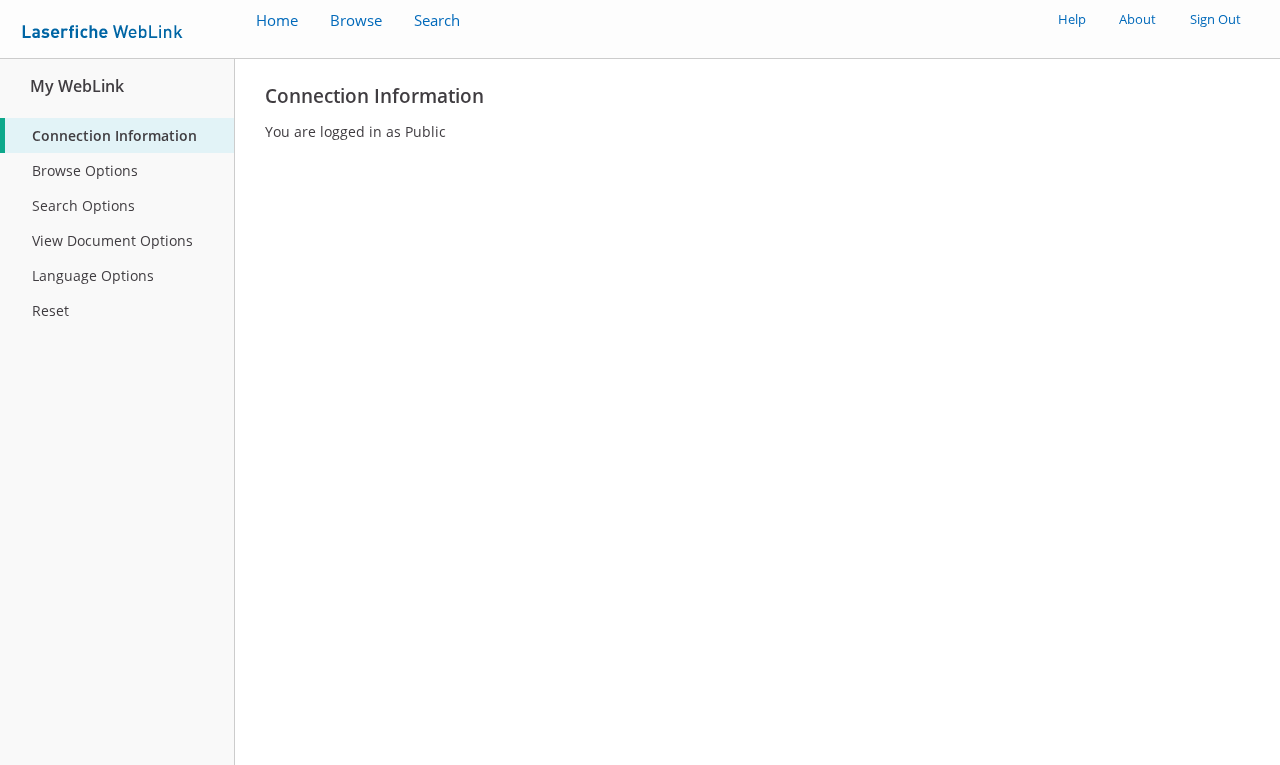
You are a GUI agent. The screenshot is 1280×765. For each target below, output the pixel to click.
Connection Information (114, 135)
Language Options (93, 275)
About (1137, 19)
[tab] (117, 135)
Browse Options (85, 170)
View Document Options (112, 240)
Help (1072, 19)
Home (277, 20)
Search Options (83, 205)
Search (437, 20)
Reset (50, 310)
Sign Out (1215, 19)
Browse (356, 20)
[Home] (107, 28)
